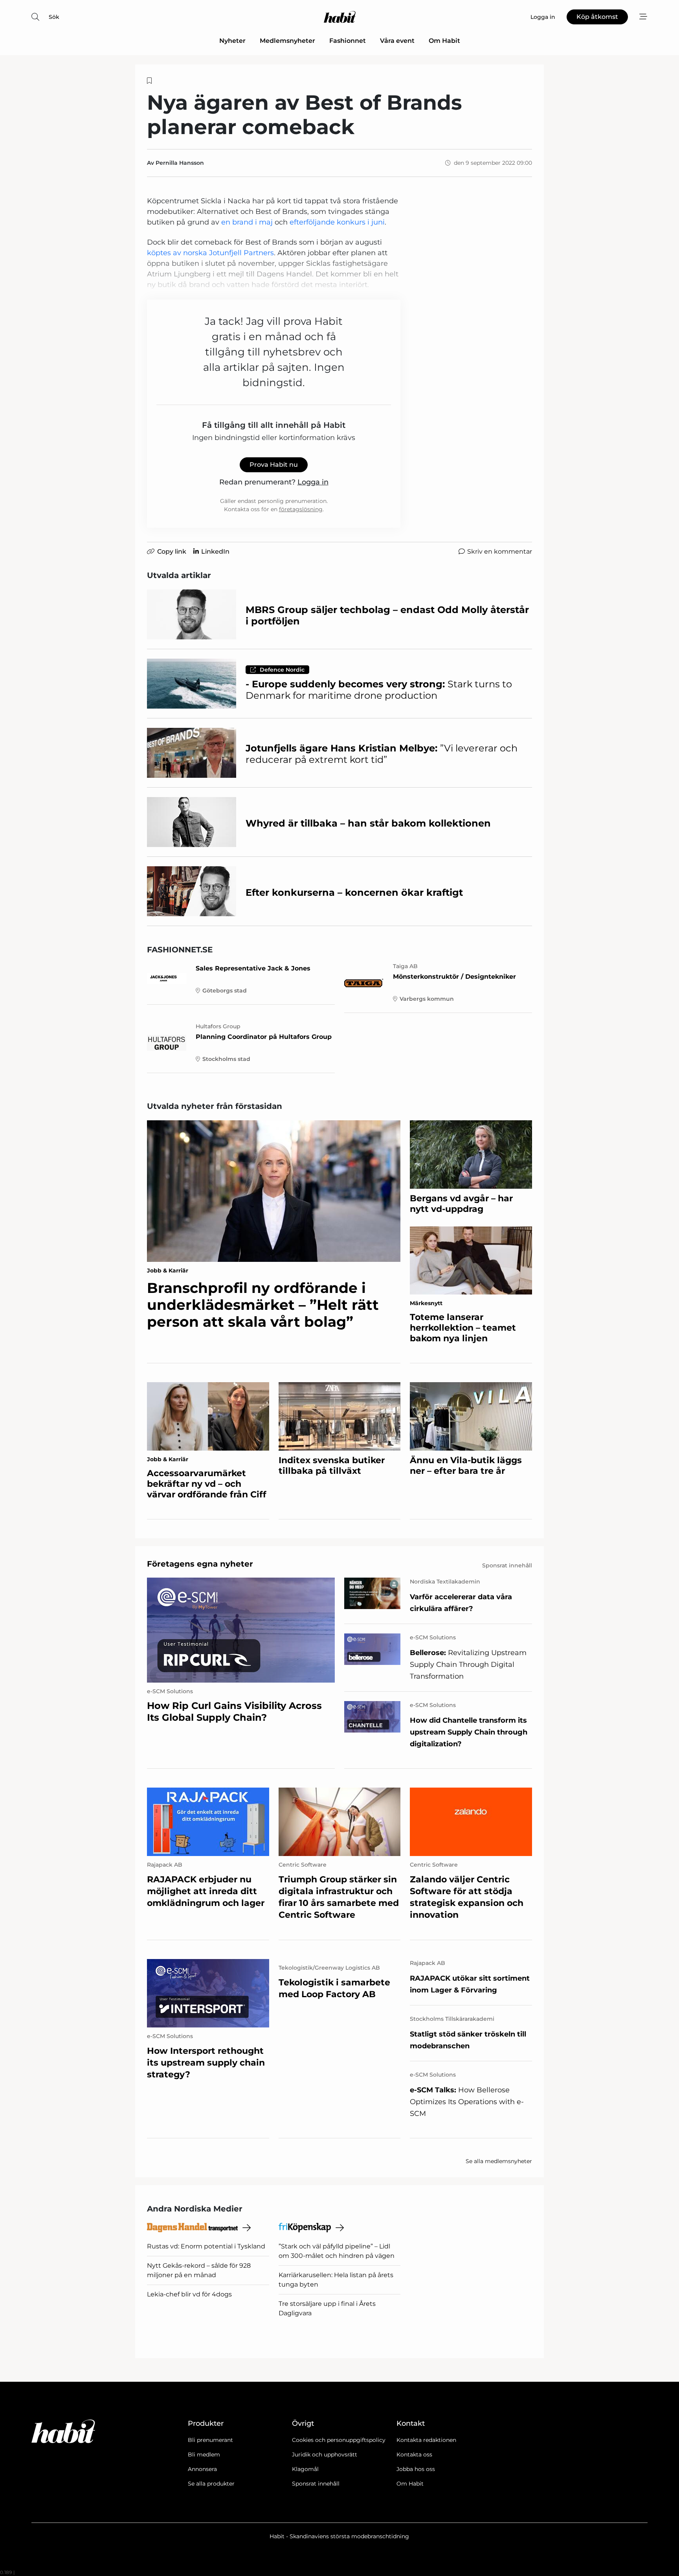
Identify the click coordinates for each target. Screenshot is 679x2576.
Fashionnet (348, 41)
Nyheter (232, 41)
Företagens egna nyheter (200, 1564)
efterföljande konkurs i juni (337, 222)
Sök (54, 17)
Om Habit (444, 41)
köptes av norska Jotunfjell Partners (210, 253)
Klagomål (305, 2469)
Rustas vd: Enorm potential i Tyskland (206, 2246)
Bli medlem (204, 2454)
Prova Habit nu (274, 465)
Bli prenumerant (210, 2440)
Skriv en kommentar (500, 551)
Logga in (313, 482)
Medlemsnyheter (287, 41)
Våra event (397, 41)
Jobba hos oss (416, 2469)
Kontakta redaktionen (426, 2440)
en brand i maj (247, 222)
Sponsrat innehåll (316, 2484)
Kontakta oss (414, 2454)
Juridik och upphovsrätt (325, 2454)
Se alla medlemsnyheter (499, 2161)
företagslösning (301, 509)
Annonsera (202, 2469)
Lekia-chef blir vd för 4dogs (189, 2294)
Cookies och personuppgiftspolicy (339, 2440)
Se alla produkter (211, 2484)
